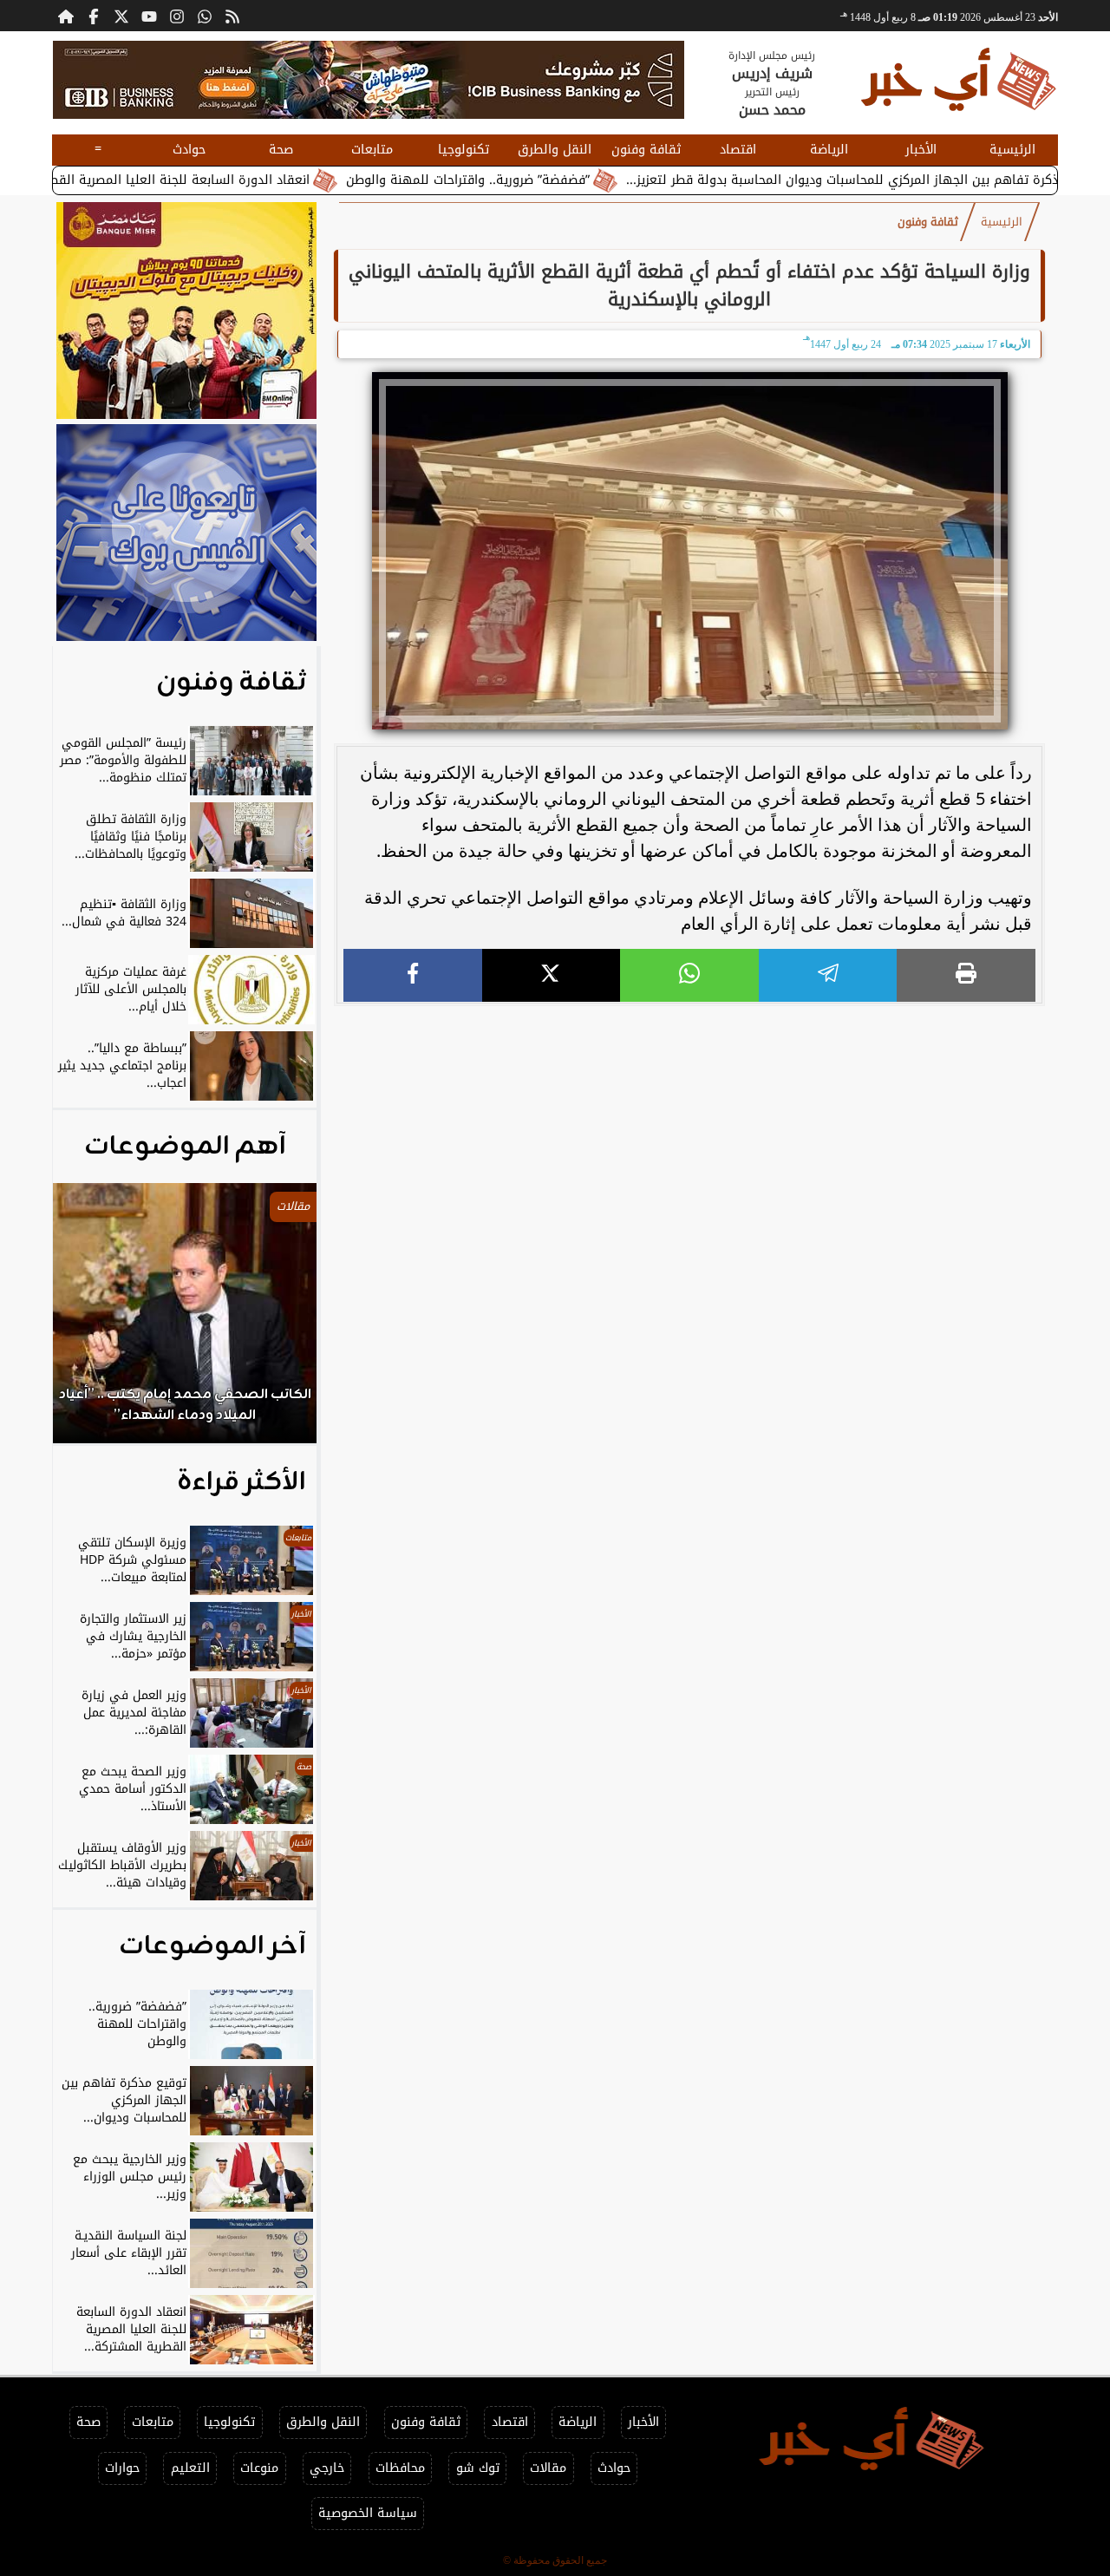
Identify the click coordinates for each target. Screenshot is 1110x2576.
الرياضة (829, 150)
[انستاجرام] (177, 16)
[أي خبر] (369, 80)
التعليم (190, 2468)
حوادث (189, 150)
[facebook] (413, 975)
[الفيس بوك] (94, 16)
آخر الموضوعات (212, 1946)
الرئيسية (1012, 150)
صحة (281, 150)
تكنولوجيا (464, 150)
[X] (552, 975)
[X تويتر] (121, 16)
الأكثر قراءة (242, 1482)
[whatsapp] (689, 975)
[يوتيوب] (149, 16)
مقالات (548, 2468)
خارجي (327, 2468)
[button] (89, 1322)
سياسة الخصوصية (368, 2513)
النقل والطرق (555, 150)
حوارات (122, 2468)
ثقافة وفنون (646, 150)
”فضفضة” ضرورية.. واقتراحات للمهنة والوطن (540, 180)
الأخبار (921, 150)
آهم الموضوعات (185, 1147)
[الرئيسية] (66, 16)
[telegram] (828, 975)
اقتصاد (738, 150)
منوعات (259, 2468)
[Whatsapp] (205, 16)
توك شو (478, 2468)
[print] (966, 975)
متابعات (372, 150)
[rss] (232, 16)
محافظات (400, 2468)
